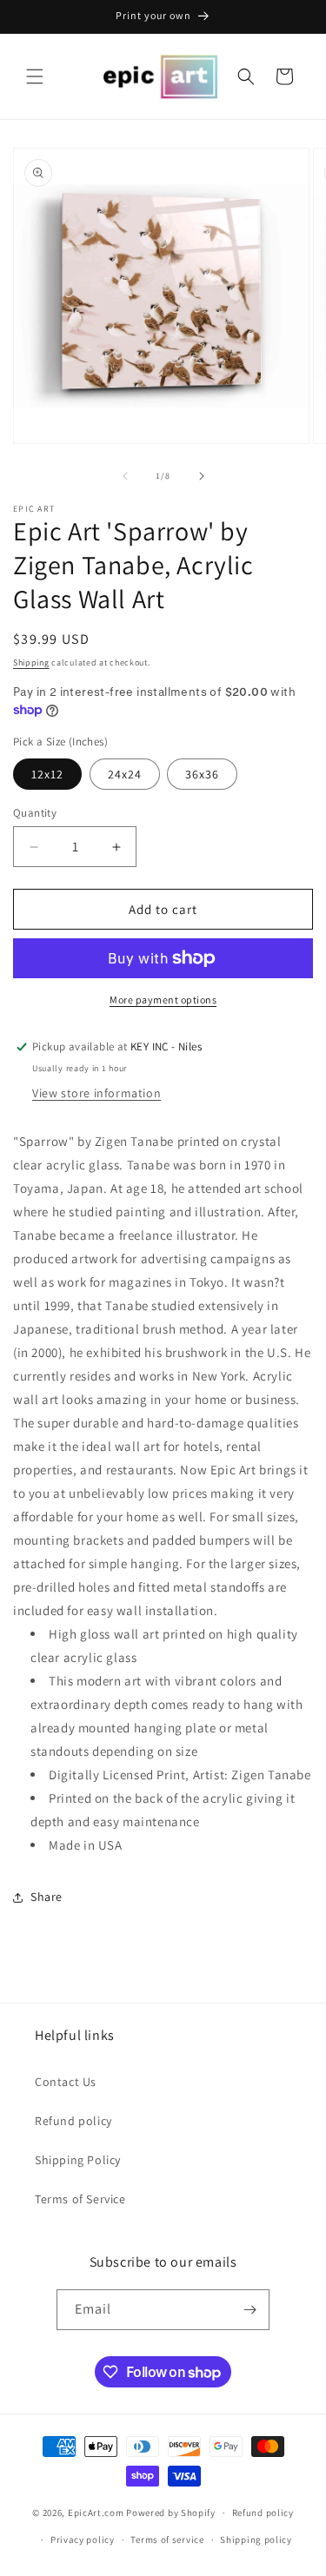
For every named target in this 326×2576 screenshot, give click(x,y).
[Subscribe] (249, 2310)
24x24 (125, 774)
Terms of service (167, 2540)
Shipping (31, 662)
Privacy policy (83, 2540)
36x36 (202, 774)
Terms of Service (80, 2199)
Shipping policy (256, 2540)
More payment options (163, 1000)
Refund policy (73, 2121)
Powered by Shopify (171, 2513)
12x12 (47, 774)
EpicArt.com (96, 2513)
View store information (96, 1093)
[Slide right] (202, 476)
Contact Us (66, 2082)
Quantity (35, 813)
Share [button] (47, 1897)
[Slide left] (125, 476)
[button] (35, 76)
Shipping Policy (78, 2160)
